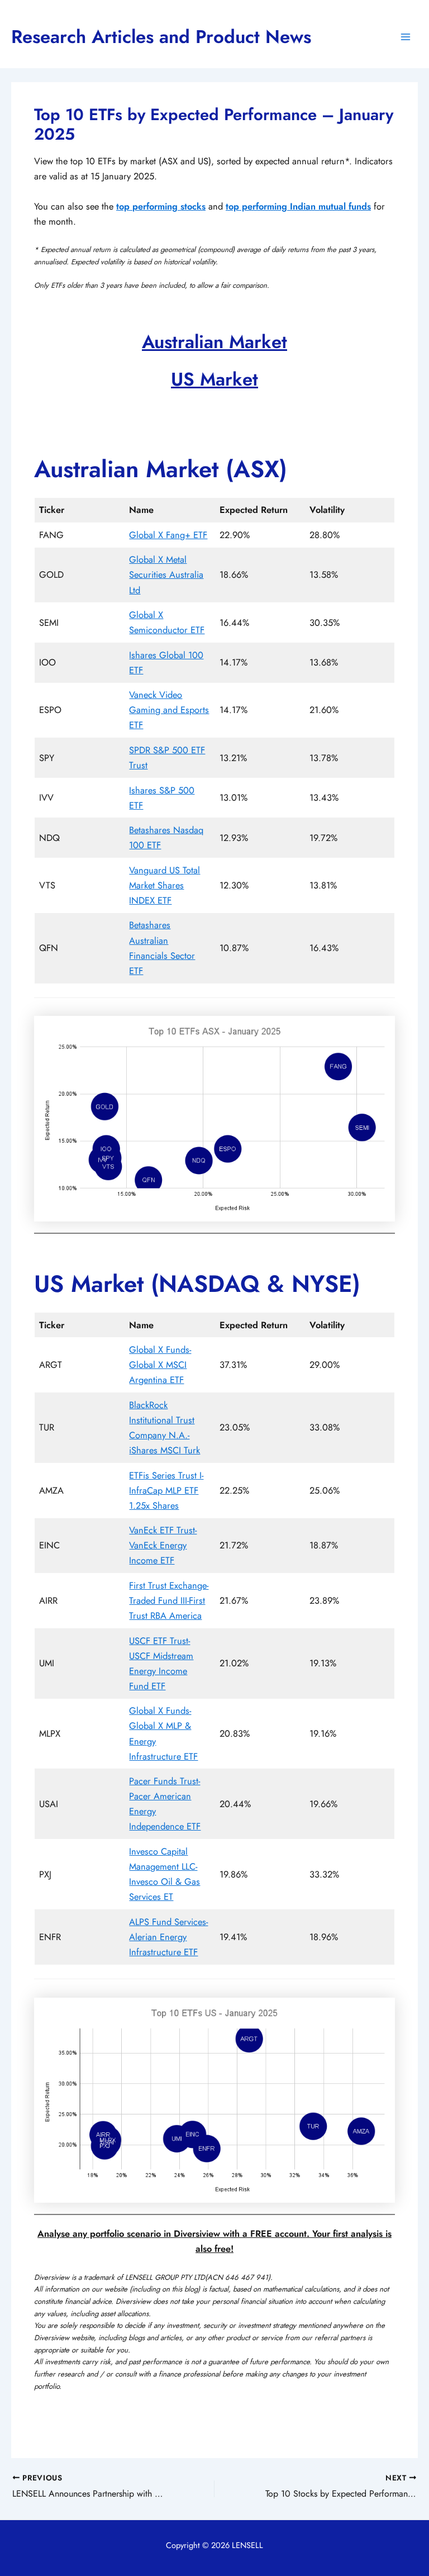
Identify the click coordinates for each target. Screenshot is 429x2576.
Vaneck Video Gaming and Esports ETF (169, 710)
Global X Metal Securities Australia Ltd (166, 574)
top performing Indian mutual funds (298, 206)
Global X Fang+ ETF (168, 535)
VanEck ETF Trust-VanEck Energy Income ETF (163, 1545)
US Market (214, 379)
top (124, 206)
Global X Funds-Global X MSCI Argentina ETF (160, 1365)
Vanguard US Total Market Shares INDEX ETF (165, 885)
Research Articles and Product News (161, 37)
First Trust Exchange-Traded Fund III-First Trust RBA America (169, 1600)
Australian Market (214, 342)
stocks (193, 206)
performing (156, 206)
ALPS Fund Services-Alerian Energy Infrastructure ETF (168, 1937)
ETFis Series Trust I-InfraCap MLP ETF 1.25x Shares (166, 1490)
